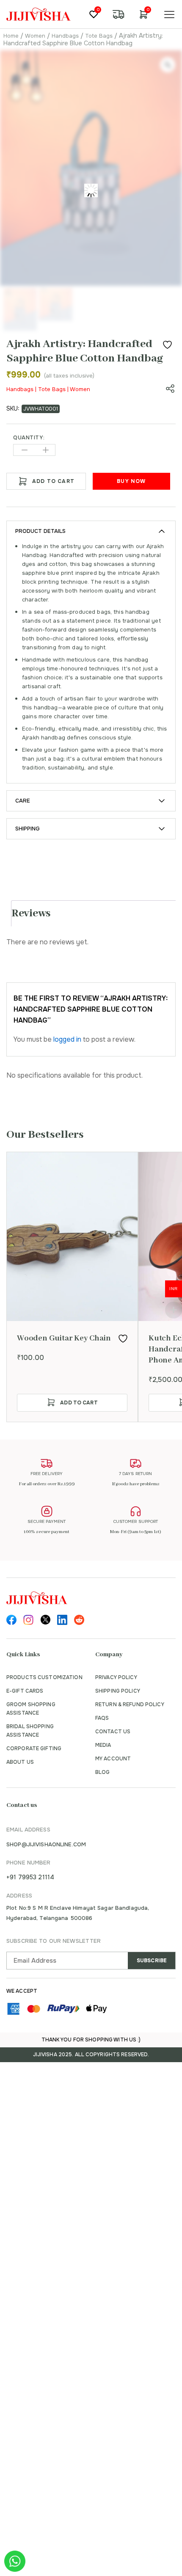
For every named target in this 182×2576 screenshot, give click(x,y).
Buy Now (131, 481)
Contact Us (113, 1732)
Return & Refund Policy (130, 1704)
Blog (102, 1772)
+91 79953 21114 (30, 1877)
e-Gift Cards (25, 1691)
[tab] (94, 913)
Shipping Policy (118, 1691)
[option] (72, 1287)
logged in (67, 1039)
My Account (113, 1759)
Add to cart (53, 481)
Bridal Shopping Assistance (30, 1731)
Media (103, 1745)
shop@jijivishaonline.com (46, 1844)
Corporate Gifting (34, 1749)
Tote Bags (99, 36)
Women (35, 36)
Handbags (65, 36)
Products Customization (44, 1677)
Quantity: (29, 438)
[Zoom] (168, 65)
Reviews (31, 913)
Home (11, 36)
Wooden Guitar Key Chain (64, 1338)
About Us (20, 1762)
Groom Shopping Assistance (31, 1709)
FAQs (102, 1718)
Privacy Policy (116, 1677)
